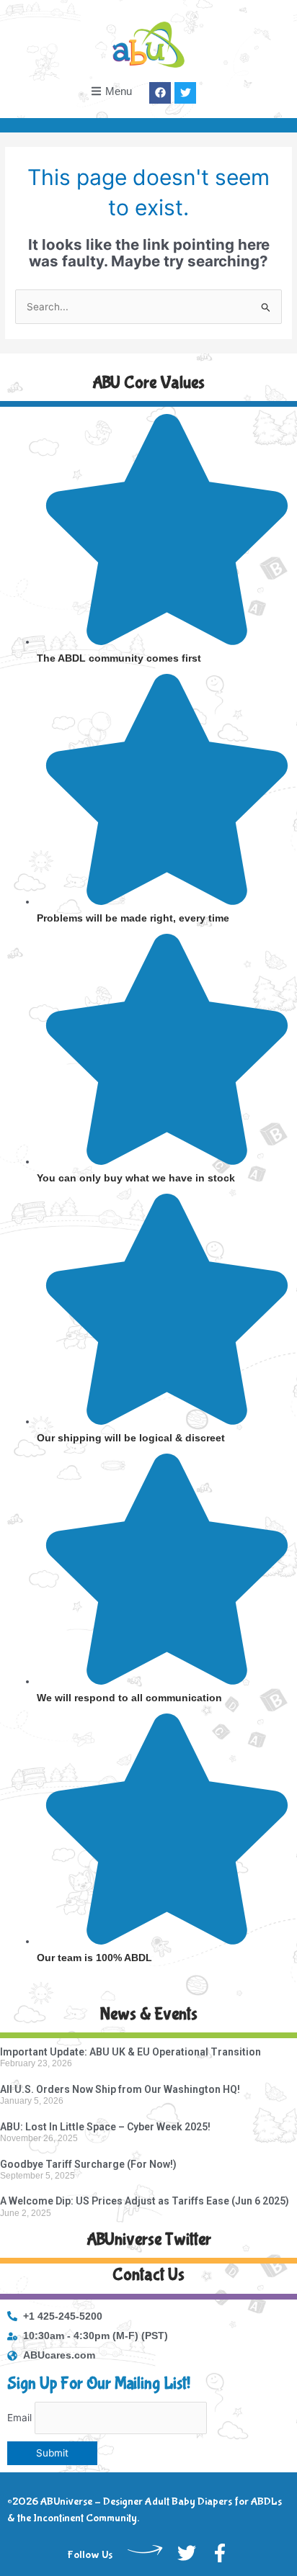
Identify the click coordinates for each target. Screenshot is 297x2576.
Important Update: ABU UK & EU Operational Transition (130, 2052)
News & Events (149, 2014)
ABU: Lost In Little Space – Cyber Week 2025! (105, 2127)
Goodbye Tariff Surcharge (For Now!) (88, 2164)
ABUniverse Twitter (149, 2239)
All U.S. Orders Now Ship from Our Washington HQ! (120, 2089)
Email (19, 2418)
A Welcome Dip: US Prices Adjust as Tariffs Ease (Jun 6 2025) (145, 2201)
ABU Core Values (148, 383)
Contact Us (148, 2275)
